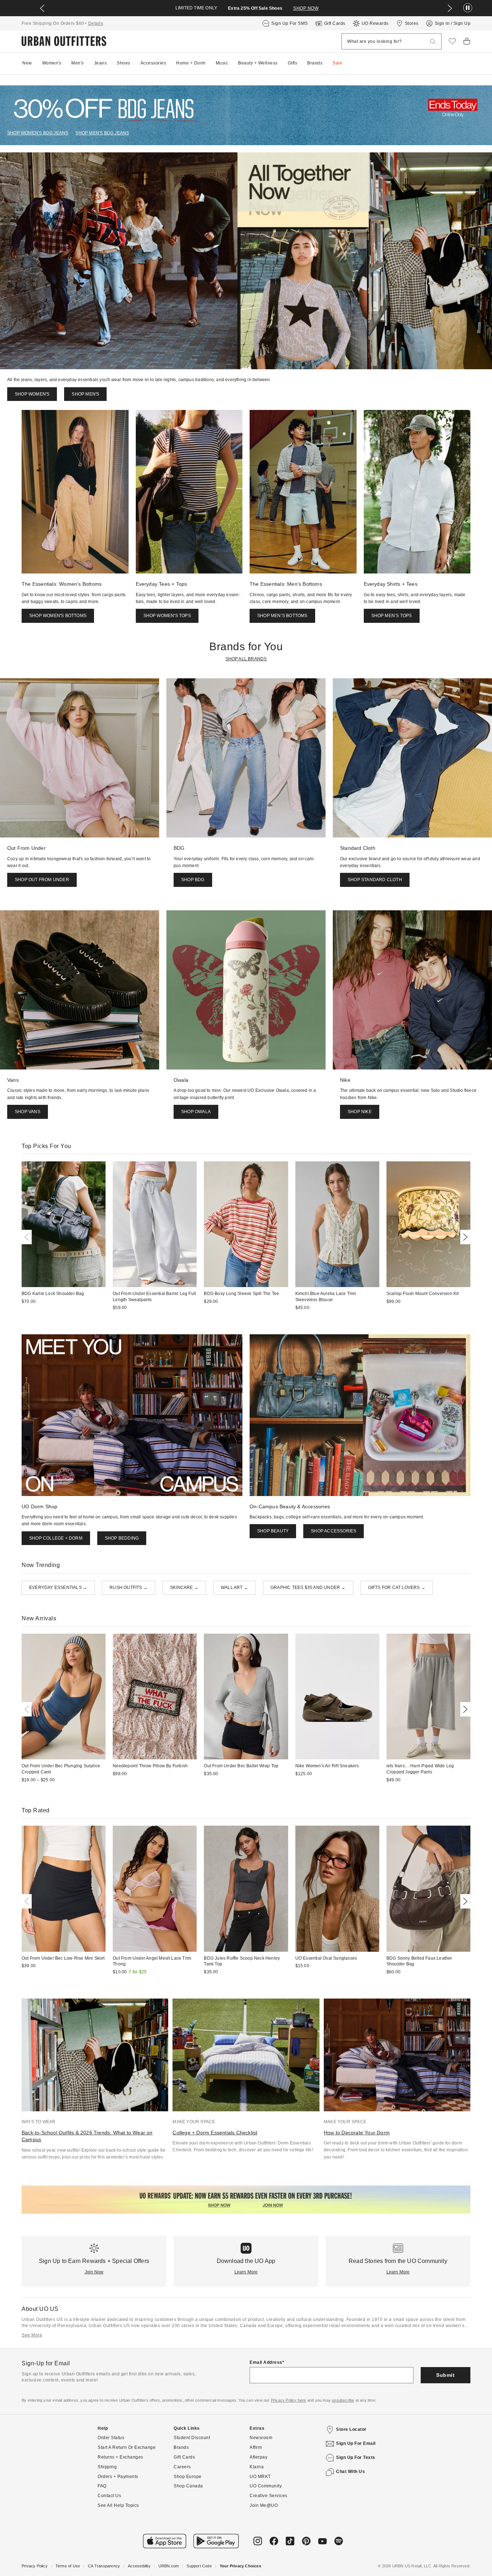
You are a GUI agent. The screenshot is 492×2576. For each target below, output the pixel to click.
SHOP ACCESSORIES (334, 1531)
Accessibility (139, 2566)
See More (32, 2335)
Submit (445, 2375)
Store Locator (351, 2429)
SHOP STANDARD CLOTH (375, 880)
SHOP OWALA (196, 1112)
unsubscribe (343, 2400)
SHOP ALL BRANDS (246, 659)
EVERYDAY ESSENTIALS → (58, 1588)
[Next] (464, 1237)
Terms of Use (68, 2566)
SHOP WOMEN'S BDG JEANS (38, 133)
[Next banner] (450, 8)
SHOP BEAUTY (273, 1531)
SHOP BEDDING (122, 1538)
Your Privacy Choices (240, 2566)
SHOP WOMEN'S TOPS (167, 616)
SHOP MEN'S (85, 394)
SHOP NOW (306, 8)
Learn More (246, 2272)
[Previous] (28, 1237)
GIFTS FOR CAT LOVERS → (397, 1588)
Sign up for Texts (356, 2457)
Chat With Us (350, 2472)
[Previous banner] (42, 8)
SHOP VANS (28, 1112)
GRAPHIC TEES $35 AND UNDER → (308, 1588)
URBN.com (169, 2566)
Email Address (266, 2362)
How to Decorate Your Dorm (357, 2133)
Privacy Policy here (289, 2400)
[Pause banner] (468, 8)
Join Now (94, 2272)
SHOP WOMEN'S (32, 394)
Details (96, 23)
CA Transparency (104, 2566)
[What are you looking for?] (433, 42)
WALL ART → (234, 1588)
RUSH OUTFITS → (129, 1588)
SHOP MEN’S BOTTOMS (282, 616)
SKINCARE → (184, 1588)
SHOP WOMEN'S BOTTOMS (58, 616)
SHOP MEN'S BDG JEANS (102, 133)
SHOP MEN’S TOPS (392, 616)
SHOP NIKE (360, 1112)
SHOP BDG (193, 880)
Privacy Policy (35, 2566)
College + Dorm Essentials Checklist (215, 2133)
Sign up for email (356, 2443)
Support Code (199, 2566)
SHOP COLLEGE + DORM (56, 1538)
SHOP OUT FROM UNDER (42, 880)
